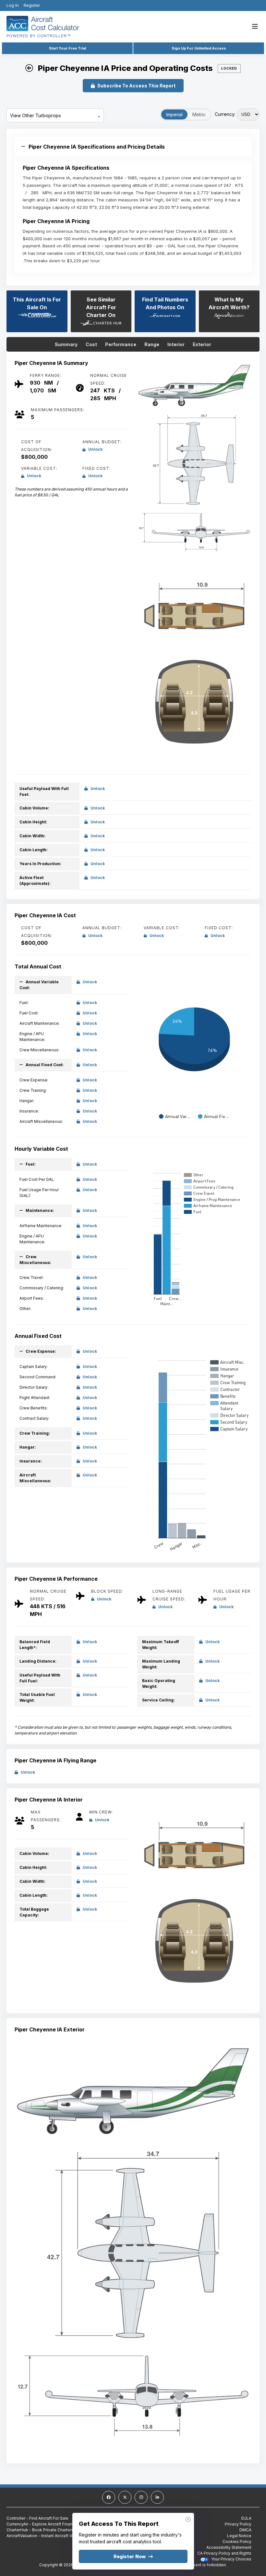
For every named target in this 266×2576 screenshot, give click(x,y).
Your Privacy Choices (231, 2559)
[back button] (29, 68)
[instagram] (141, 2497)
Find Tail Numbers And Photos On (165, 303)
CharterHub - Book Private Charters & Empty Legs (54, 2530)
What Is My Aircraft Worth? (229, 303)
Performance (121, 344)
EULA (246, 2518)
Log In (13, 5)
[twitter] (125, 2497)
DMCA (245, 2530)
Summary (66, 344)
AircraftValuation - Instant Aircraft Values (44, 2536)
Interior (176, 344)
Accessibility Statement (229, 2547)
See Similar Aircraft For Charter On (101, 307)
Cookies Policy (237, 2542)
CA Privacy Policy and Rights (224, 2553)
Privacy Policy (238, 2524)
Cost (91, 344)
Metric (199, 114)
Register (32, 5)
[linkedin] (157, 2497)
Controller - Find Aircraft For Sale (37, 2518)
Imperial (174, 114)
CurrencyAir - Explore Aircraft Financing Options (52, 2524)
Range (152, 344)
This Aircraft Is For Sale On (37, 303)
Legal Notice (239, 2536)
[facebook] (109, 2497)
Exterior (202, 344)
